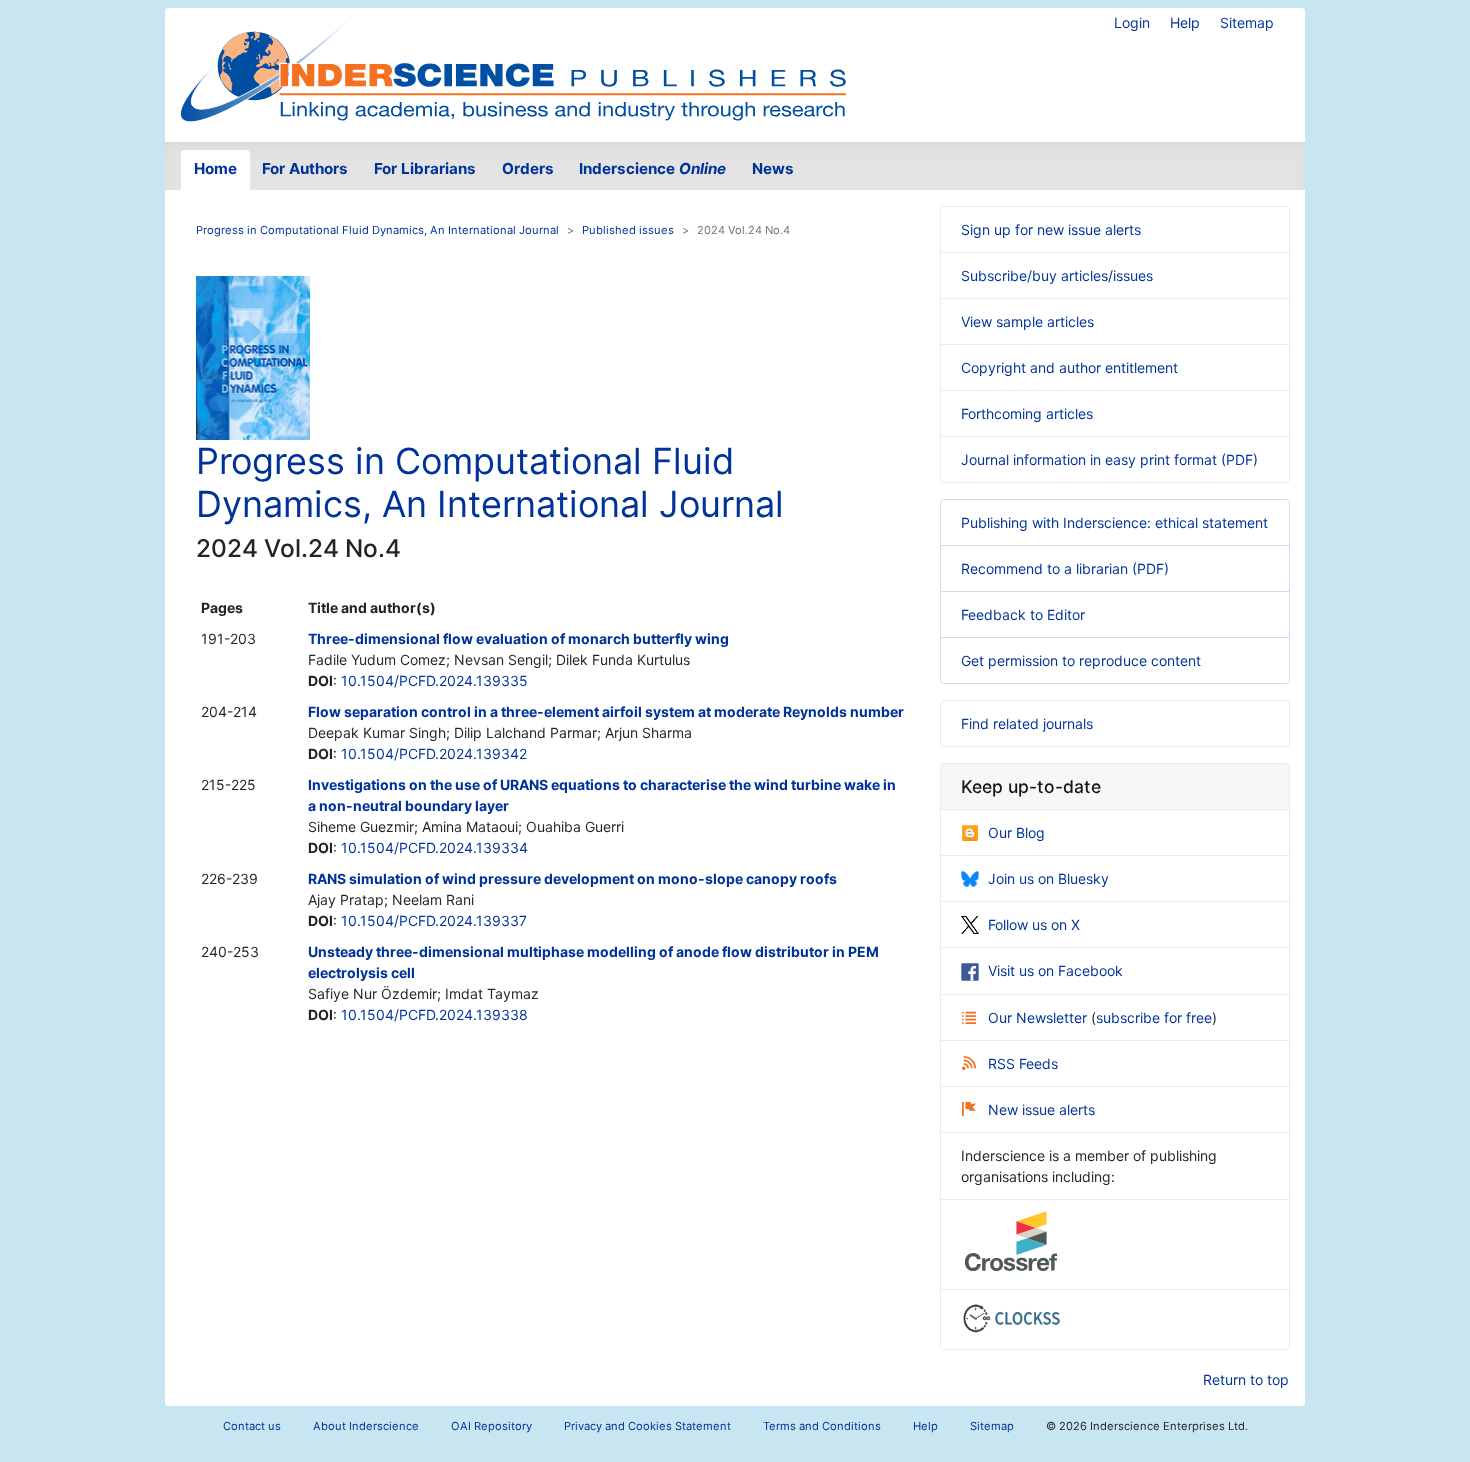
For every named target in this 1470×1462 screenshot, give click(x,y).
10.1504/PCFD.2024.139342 (434, 753)
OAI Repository (491, 1426)
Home (215, 168)
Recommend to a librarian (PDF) (1065, 568)
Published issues (628, 230)
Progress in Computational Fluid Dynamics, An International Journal (377, 230)
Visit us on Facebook (1055, 970)
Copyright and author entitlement (1069, 367)
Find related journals (1027, 723)
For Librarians (425, 168)
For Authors (305, 168)
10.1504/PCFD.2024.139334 (434, 847)
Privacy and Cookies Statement (647, 1426)
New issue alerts (1041, 1109)
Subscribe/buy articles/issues (1057, 275)
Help (1185, 22)
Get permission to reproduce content (1081, 660)
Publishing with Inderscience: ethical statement (1114, 522)
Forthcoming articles (1027, 413)
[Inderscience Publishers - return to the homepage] (513, 67)
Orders (528, 168)
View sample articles (1027, 321)
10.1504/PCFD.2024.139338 (434, 1014)
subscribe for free (1154, 1017)
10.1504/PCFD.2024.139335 (434, 680)
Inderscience (652, 168)
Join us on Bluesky (1048, 878)
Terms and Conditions (822, 1426)
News (773, 168)
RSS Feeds (1023, 1063)
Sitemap (1247, 22)
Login (1132, 22)
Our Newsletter (1039, 1017)
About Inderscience (366, 1426)
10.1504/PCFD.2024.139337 (434, 920)
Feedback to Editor (1023, 614)
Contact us (252, 1426)
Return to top (1246, 1379)
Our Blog (1016, 832)
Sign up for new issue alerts (1051, 229)
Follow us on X (1034, 924)
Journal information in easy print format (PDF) (1109, 459)
